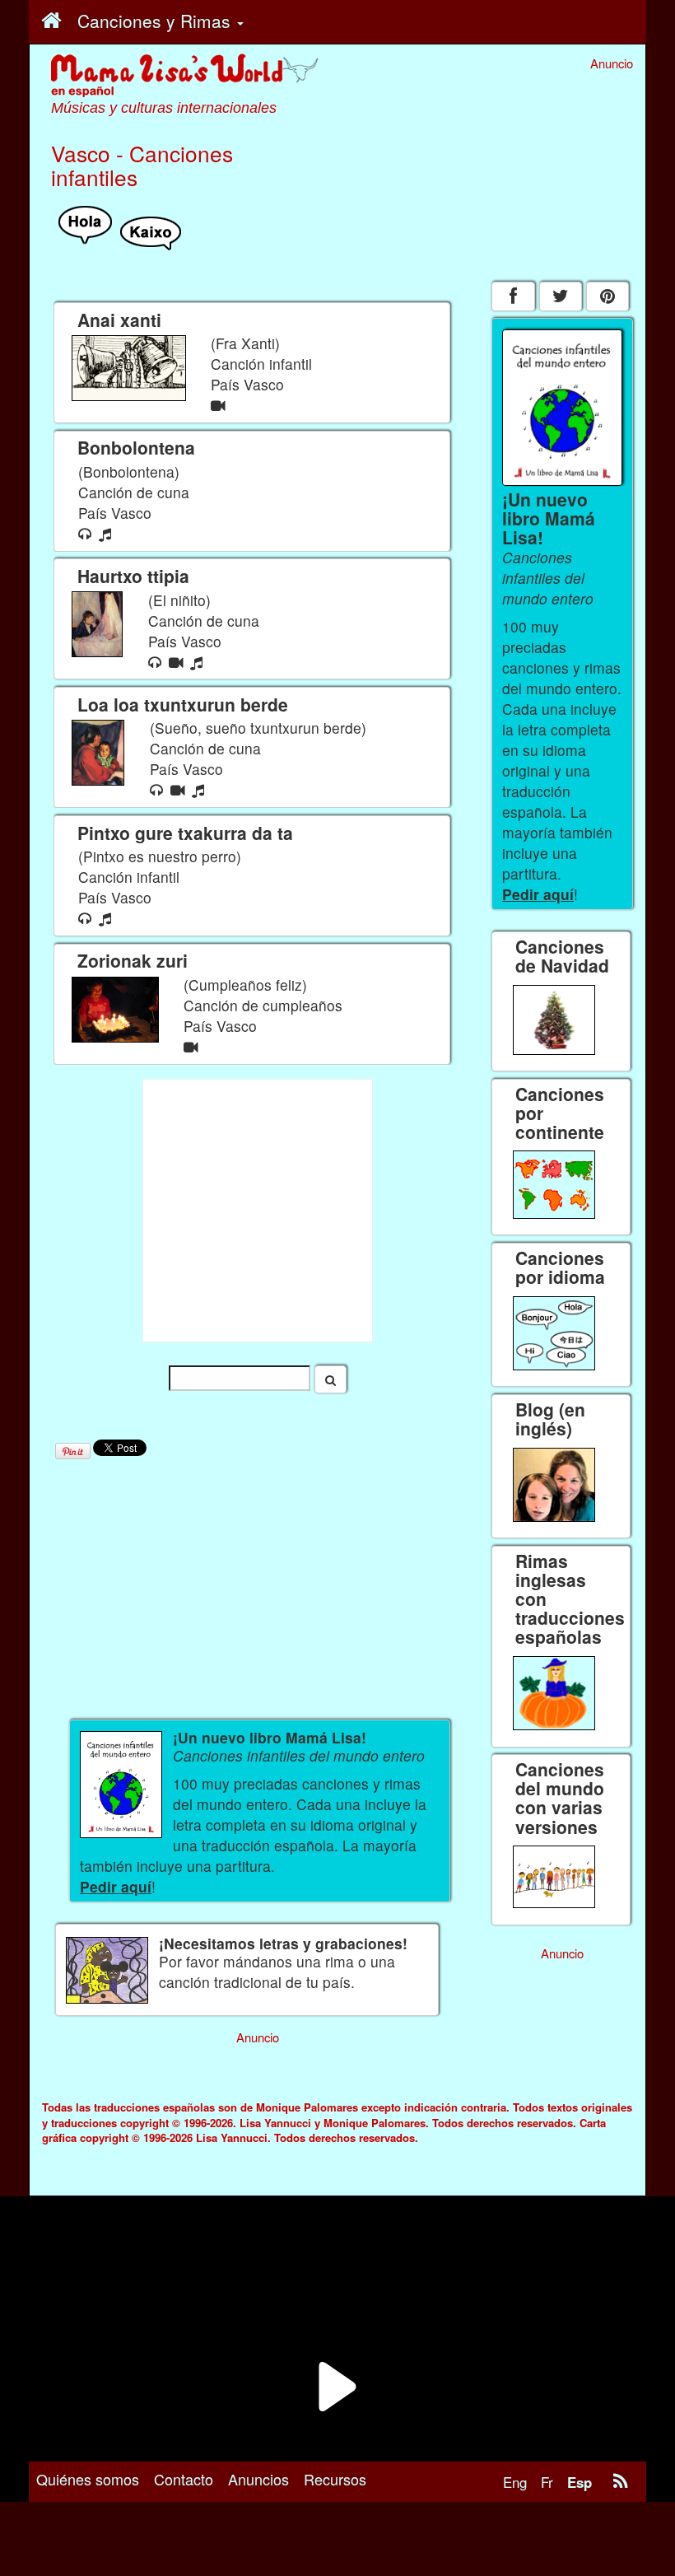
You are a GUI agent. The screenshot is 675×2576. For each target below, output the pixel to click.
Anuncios (258, 2479)
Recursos (335, 2479)
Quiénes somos (88, 2479)
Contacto (184, 2479)
